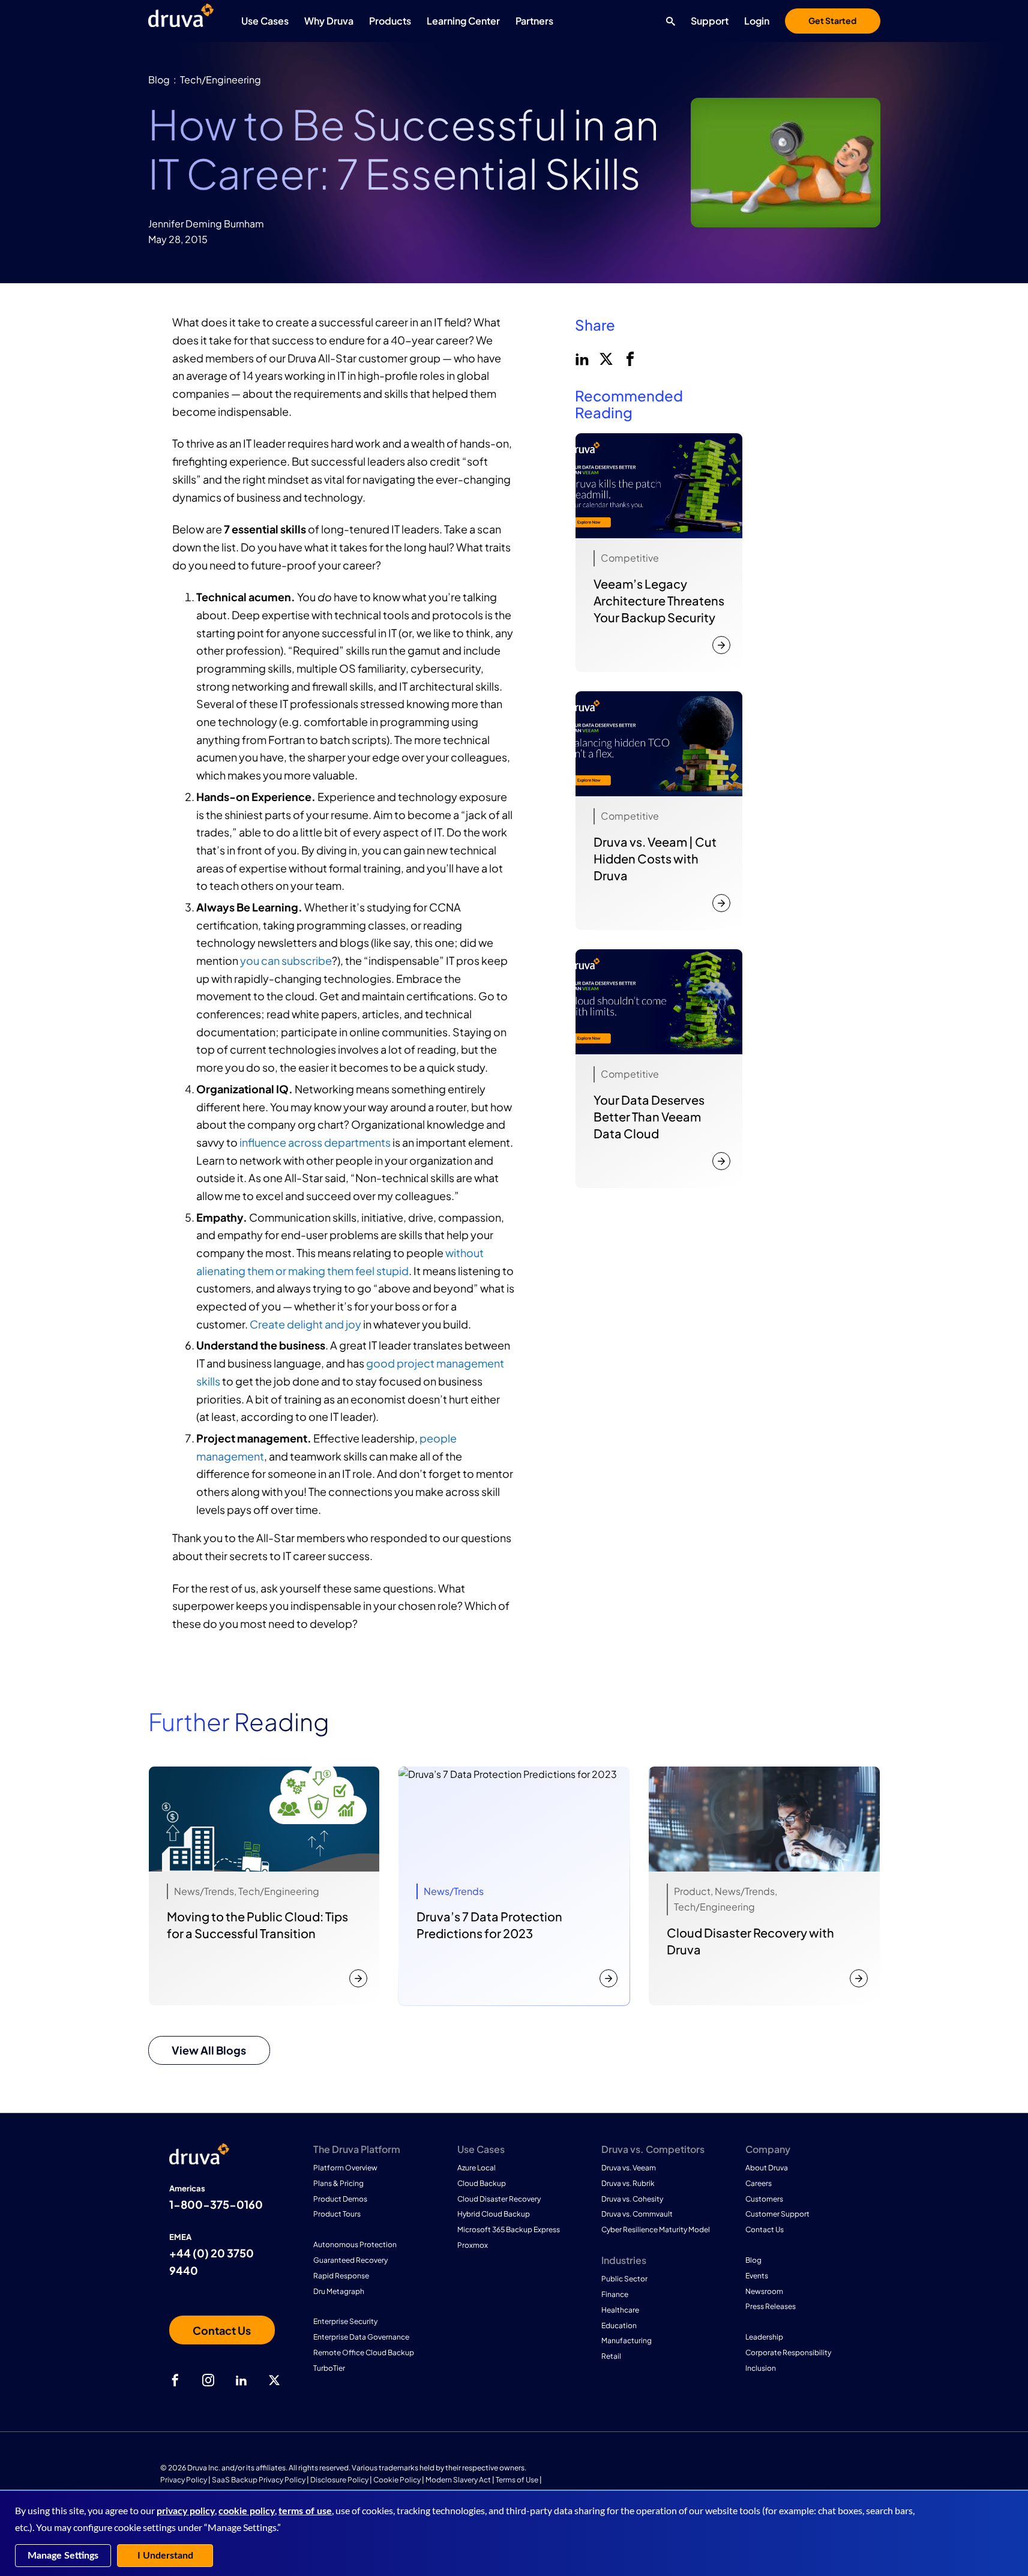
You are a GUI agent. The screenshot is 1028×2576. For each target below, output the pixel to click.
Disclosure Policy (339, 2480)
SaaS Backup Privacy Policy (259, 2480)
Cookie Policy (397, 2480)
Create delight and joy (305, 1324)
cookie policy (247, 2511)
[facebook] (629, 358)
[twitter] (605, 358)
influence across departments (315, 1142)
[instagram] (208, 2380)
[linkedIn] (581, 358)
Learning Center (463, 21)
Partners (534, 21)
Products (390, 21)
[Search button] (668, 21)
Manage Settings (63, 2556)
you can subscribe (286, 960)
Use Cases (265, 21)
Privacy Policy (184, 2480)
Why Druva (329, 21)
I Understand (165, 2556)
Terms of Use (517, 2480)
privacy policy (186, 2511)
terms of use (305, 2511)
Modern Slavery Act (458, 2480)
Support (710, 21)
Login (757, 21)
